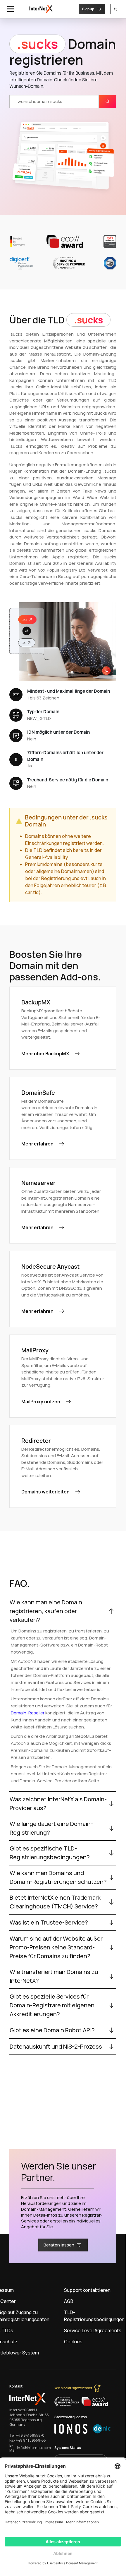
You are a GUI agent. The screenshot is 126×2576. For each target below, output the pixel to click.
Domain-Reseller (28, 1713)
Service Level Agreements (93, 2330)
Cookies (73, 2342)
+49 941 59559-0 (30, 2436)
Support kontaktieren (87, 2290)
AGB (69, 2301)
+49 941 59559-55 (31, 2440)
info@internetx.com (34, 2448)
